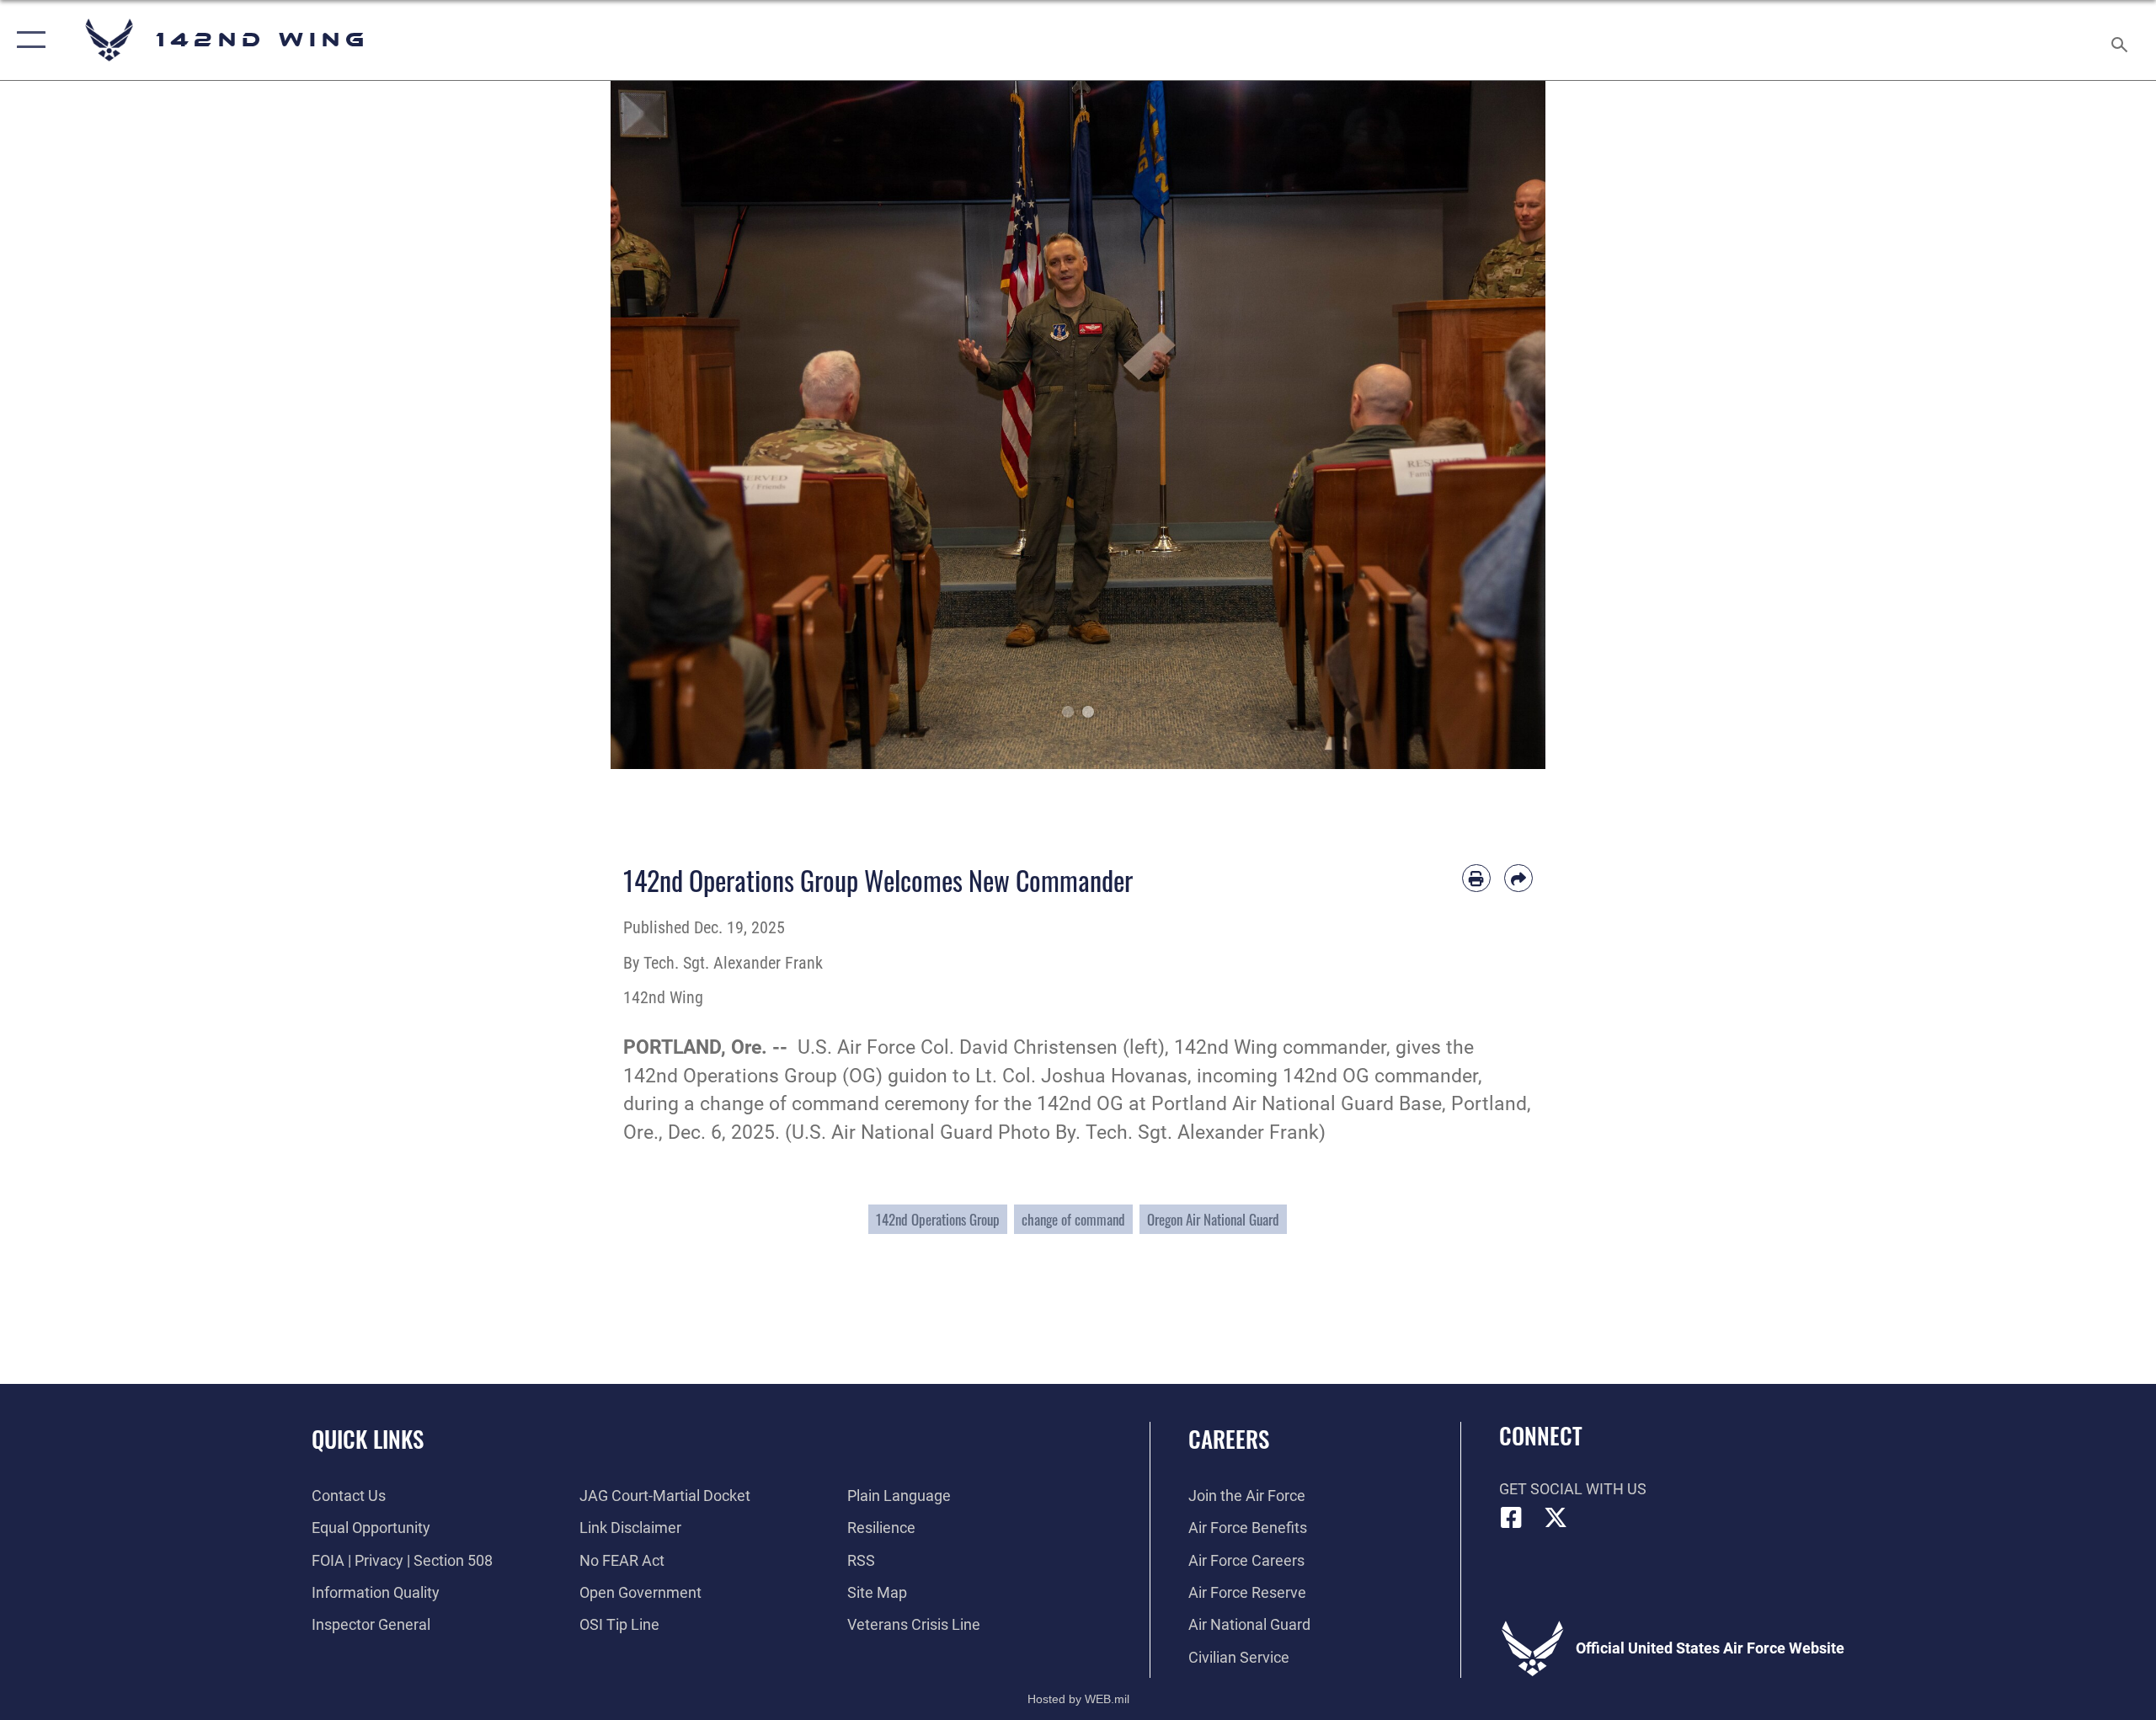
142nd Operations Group (938, 1219)
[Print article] (1476, 879)
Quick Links (368, 1439)
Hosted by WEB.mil (1078, 1699)
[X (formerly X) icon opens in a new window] (1556, 1518)
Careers (1229, 1439)
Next (1499, 425)
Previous (657, 425)
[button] (27, 40)
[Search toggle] (2120, 40)
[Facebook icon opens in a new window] (1512, 1518)
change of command (1073, 1219)
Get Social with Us (1573, 1489)
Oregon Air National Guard (1213, 1219)
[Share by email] (1518, 879)
